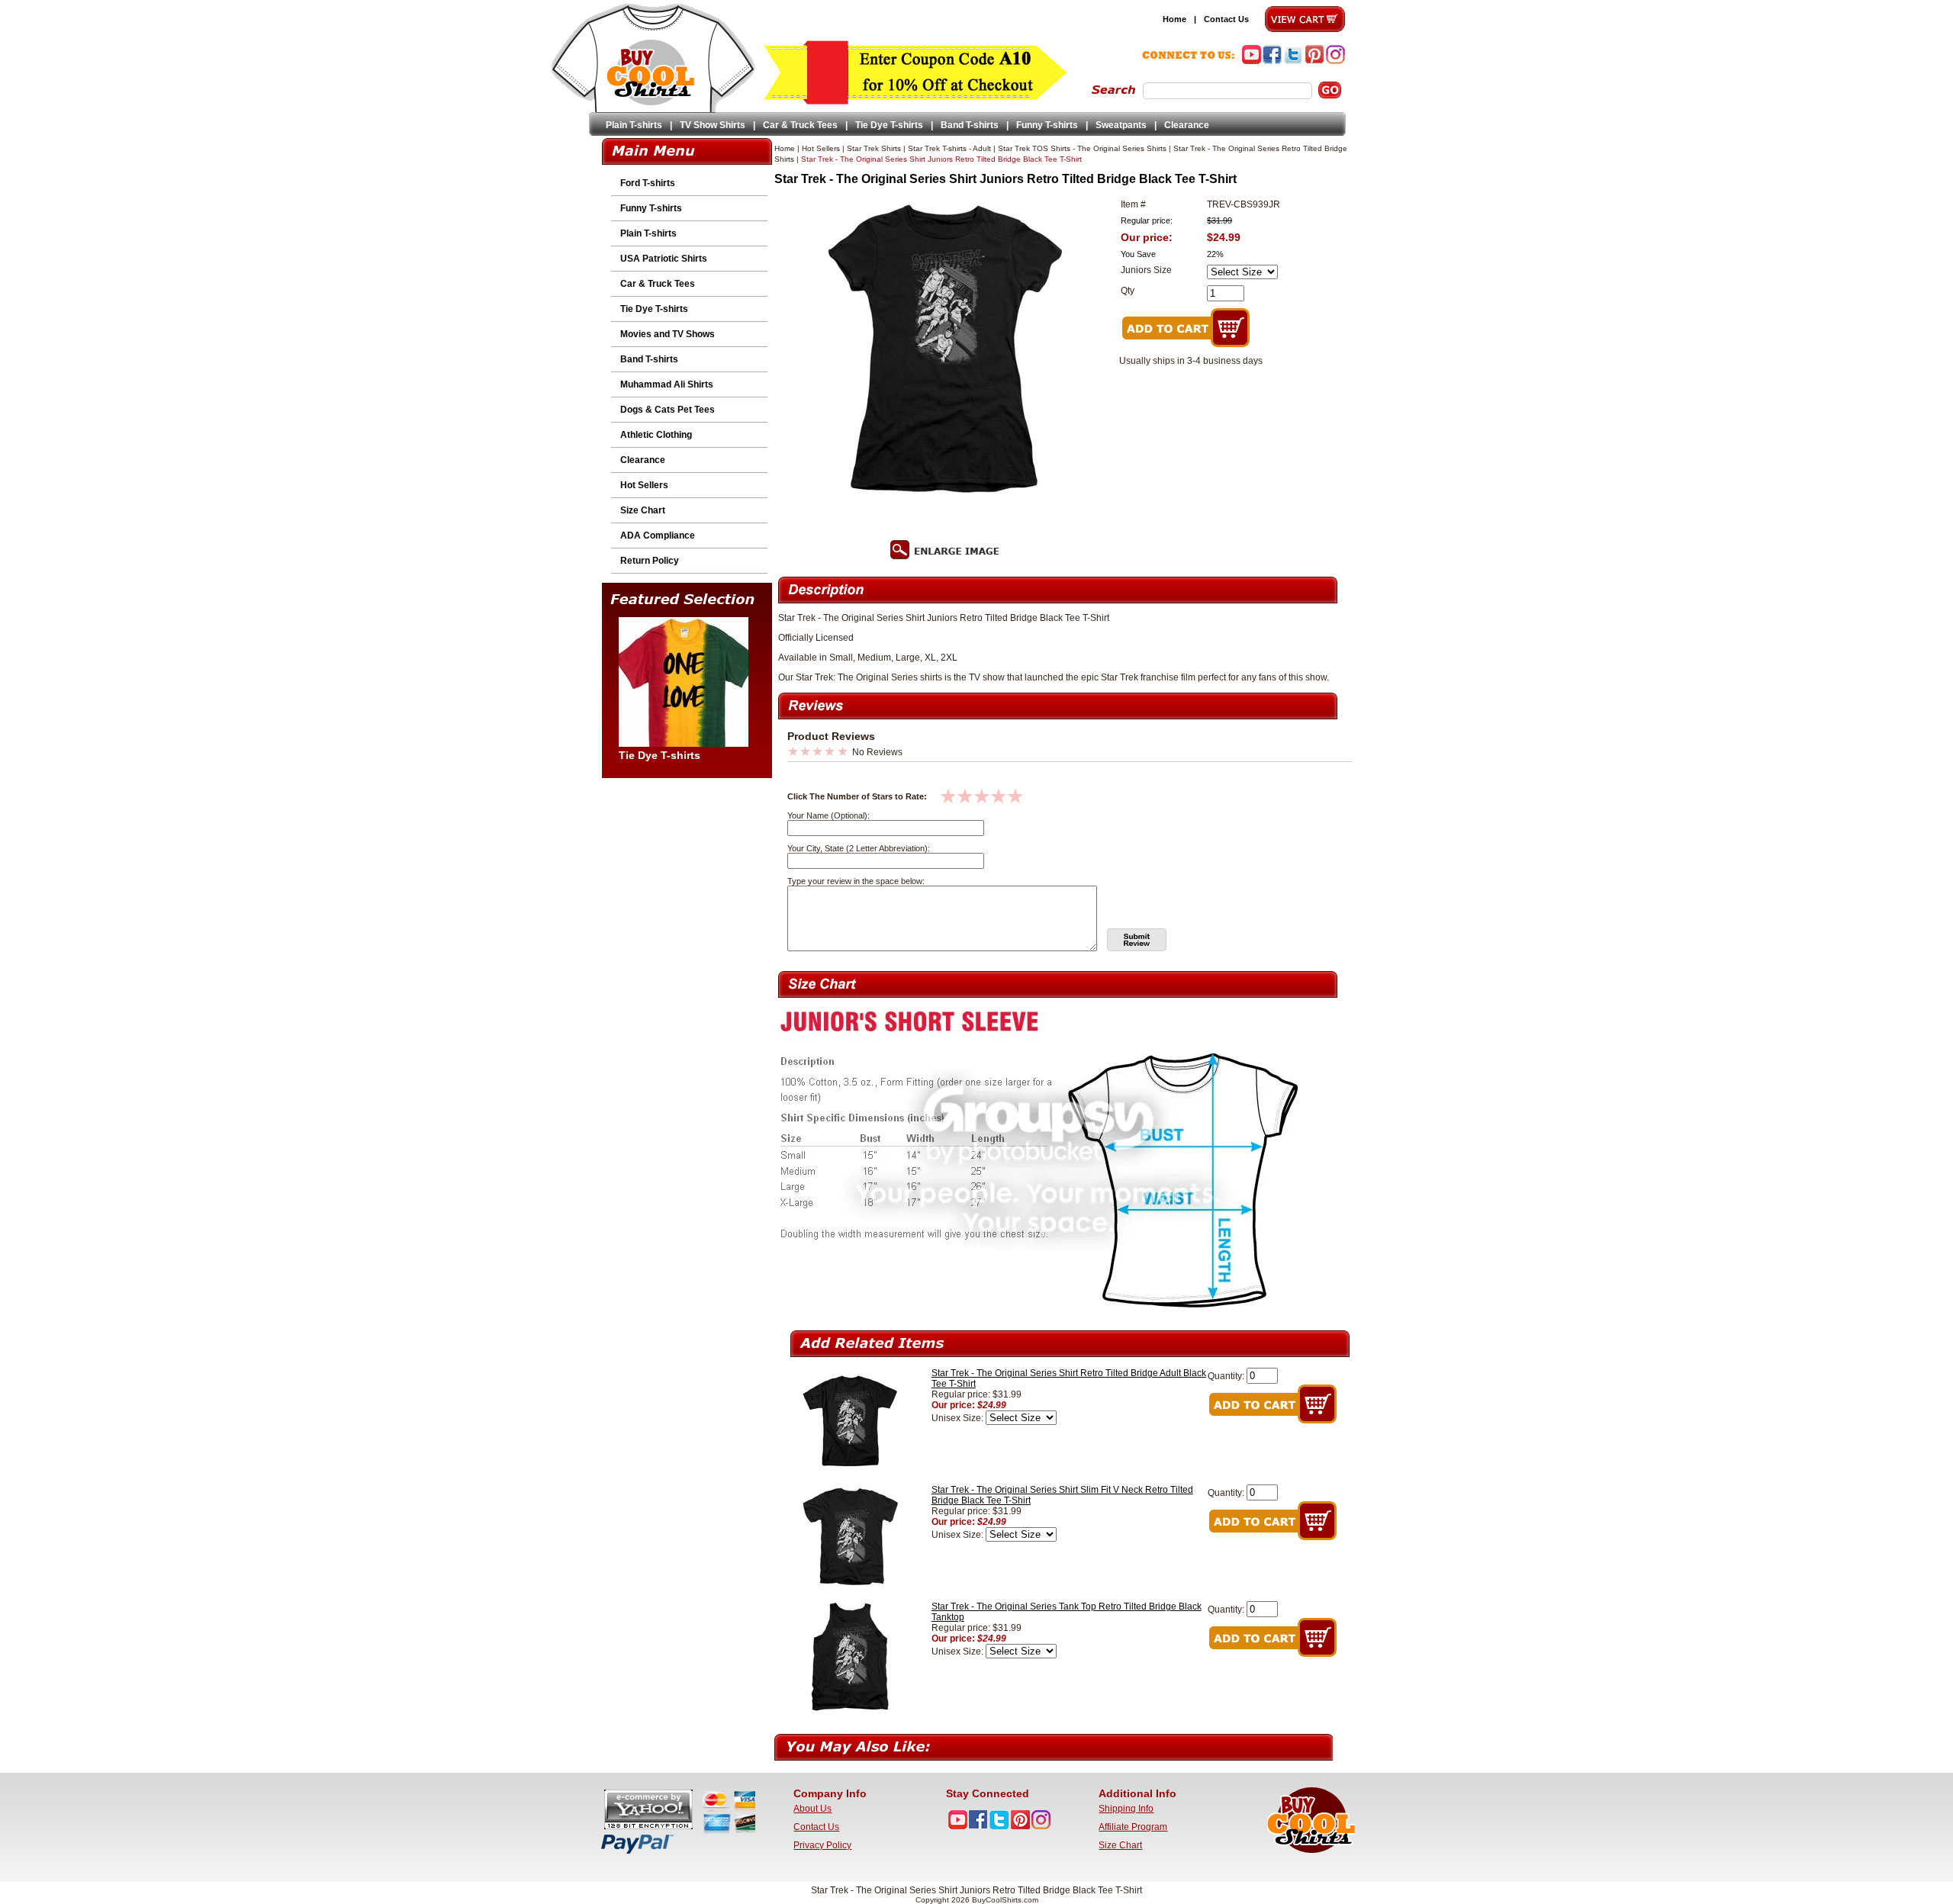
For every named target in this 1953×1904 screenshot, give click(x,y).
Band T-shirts (970, 125)
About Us (812, 1809)
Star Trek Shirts (874, 148)
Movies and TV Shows (668, 334)
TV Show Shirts (713, 125)
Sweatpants (1121, 125)
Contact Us (1226, 19)
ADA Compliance (658, 535)
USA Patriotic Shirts (664, 259)
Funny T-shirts (1047, 125)
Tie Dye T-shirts (889, 125)
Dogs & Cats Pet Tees (668, 410)
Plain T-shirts (634, 125)
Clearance (1187, 125)
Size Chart (643, 510)
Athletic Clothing (656, 435)
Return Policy (650, 561)
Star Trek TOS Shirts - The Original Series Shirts (1082, 148)
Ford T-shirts (648, 183)
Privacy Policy (822, 1845)
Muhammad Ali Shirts (667, 384)
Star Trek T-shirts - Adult (949, 148)
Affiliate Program (1133, 1827)
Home (1174, 19)
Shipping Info (1126, 1809)
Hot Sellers (644, 485)
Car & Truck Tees (800, 125)
